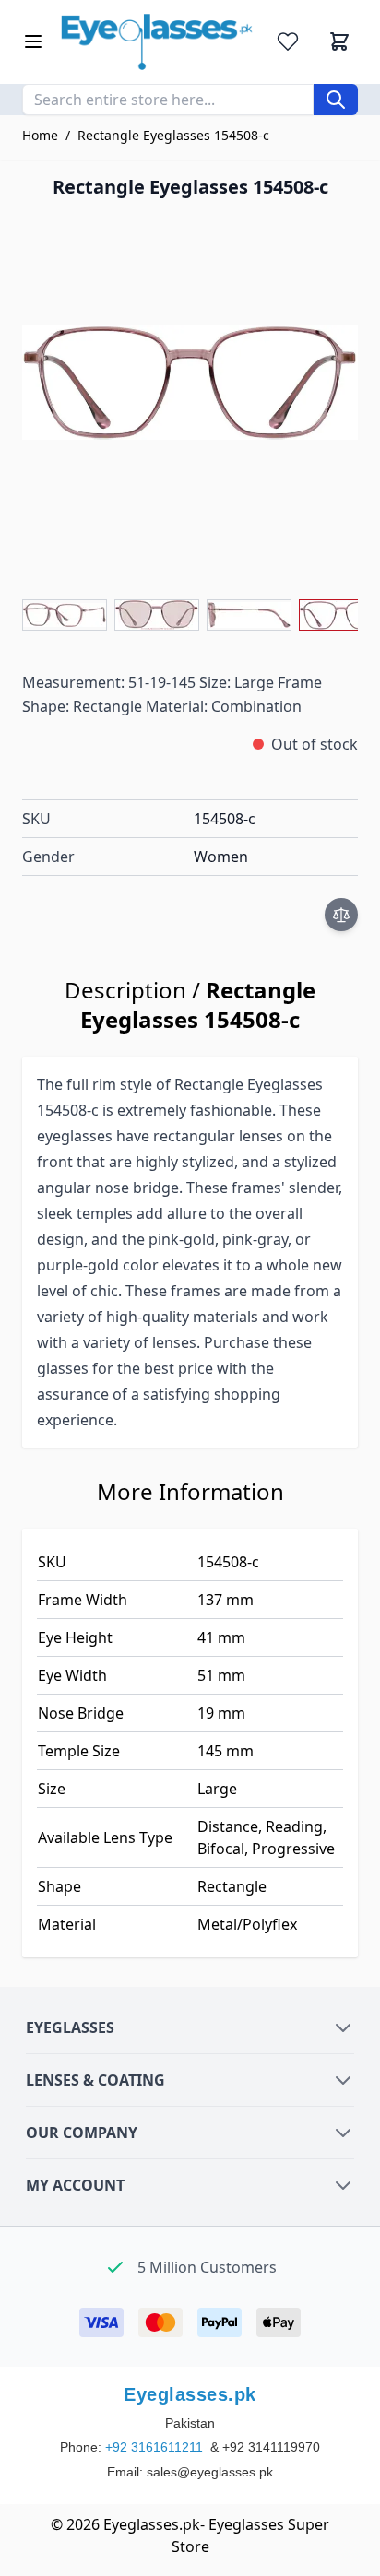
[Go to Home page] (157, 42)
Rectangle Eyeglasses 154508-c (173, 135)
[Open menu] (33, 41)
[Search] (336, 100)
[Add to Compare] (341, 915)
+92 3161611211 (156, 2447)
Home (40, 135)
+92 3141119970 (271, 2447)
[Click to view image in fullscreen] (190, 383)
